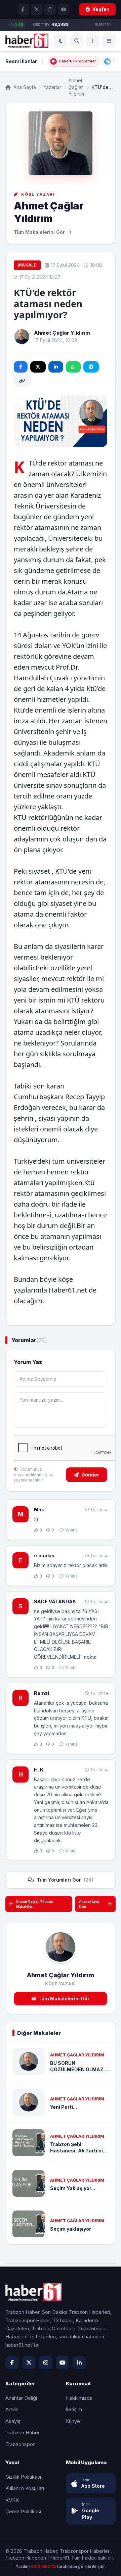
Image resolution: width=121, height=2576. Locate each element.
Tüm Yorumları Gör (65, 1880)
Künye (73, 2421)
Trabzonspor (20, 2444)
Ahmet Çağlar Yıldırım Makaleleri (34, 1904)
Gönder (90, 1475)
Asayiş (13, 2421)
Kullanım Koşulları (25, 2488)
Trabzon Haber (23, 2433)
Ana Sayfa (24, 87)
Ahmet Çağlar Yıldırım (76, 87)
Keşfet (101, 9)
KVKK (12, 2500)
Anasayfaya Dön (89, 1904)
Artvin (12, 2409)
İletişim (74, 2409)
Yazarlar (52, 87)
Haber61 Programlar (77, 61)
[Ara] (77, 41)
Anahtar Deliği (21, 2398)
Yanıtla (71, 1530)
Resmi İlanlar (21, 61)
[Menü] (93, 41)
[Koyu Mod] (61, 41)
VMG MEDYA (44, 2566)
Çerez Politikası (23, 2511)
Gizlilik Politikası (23, 2477)
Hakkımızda (79, 2398)
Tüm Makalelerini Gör (64, 1999)
